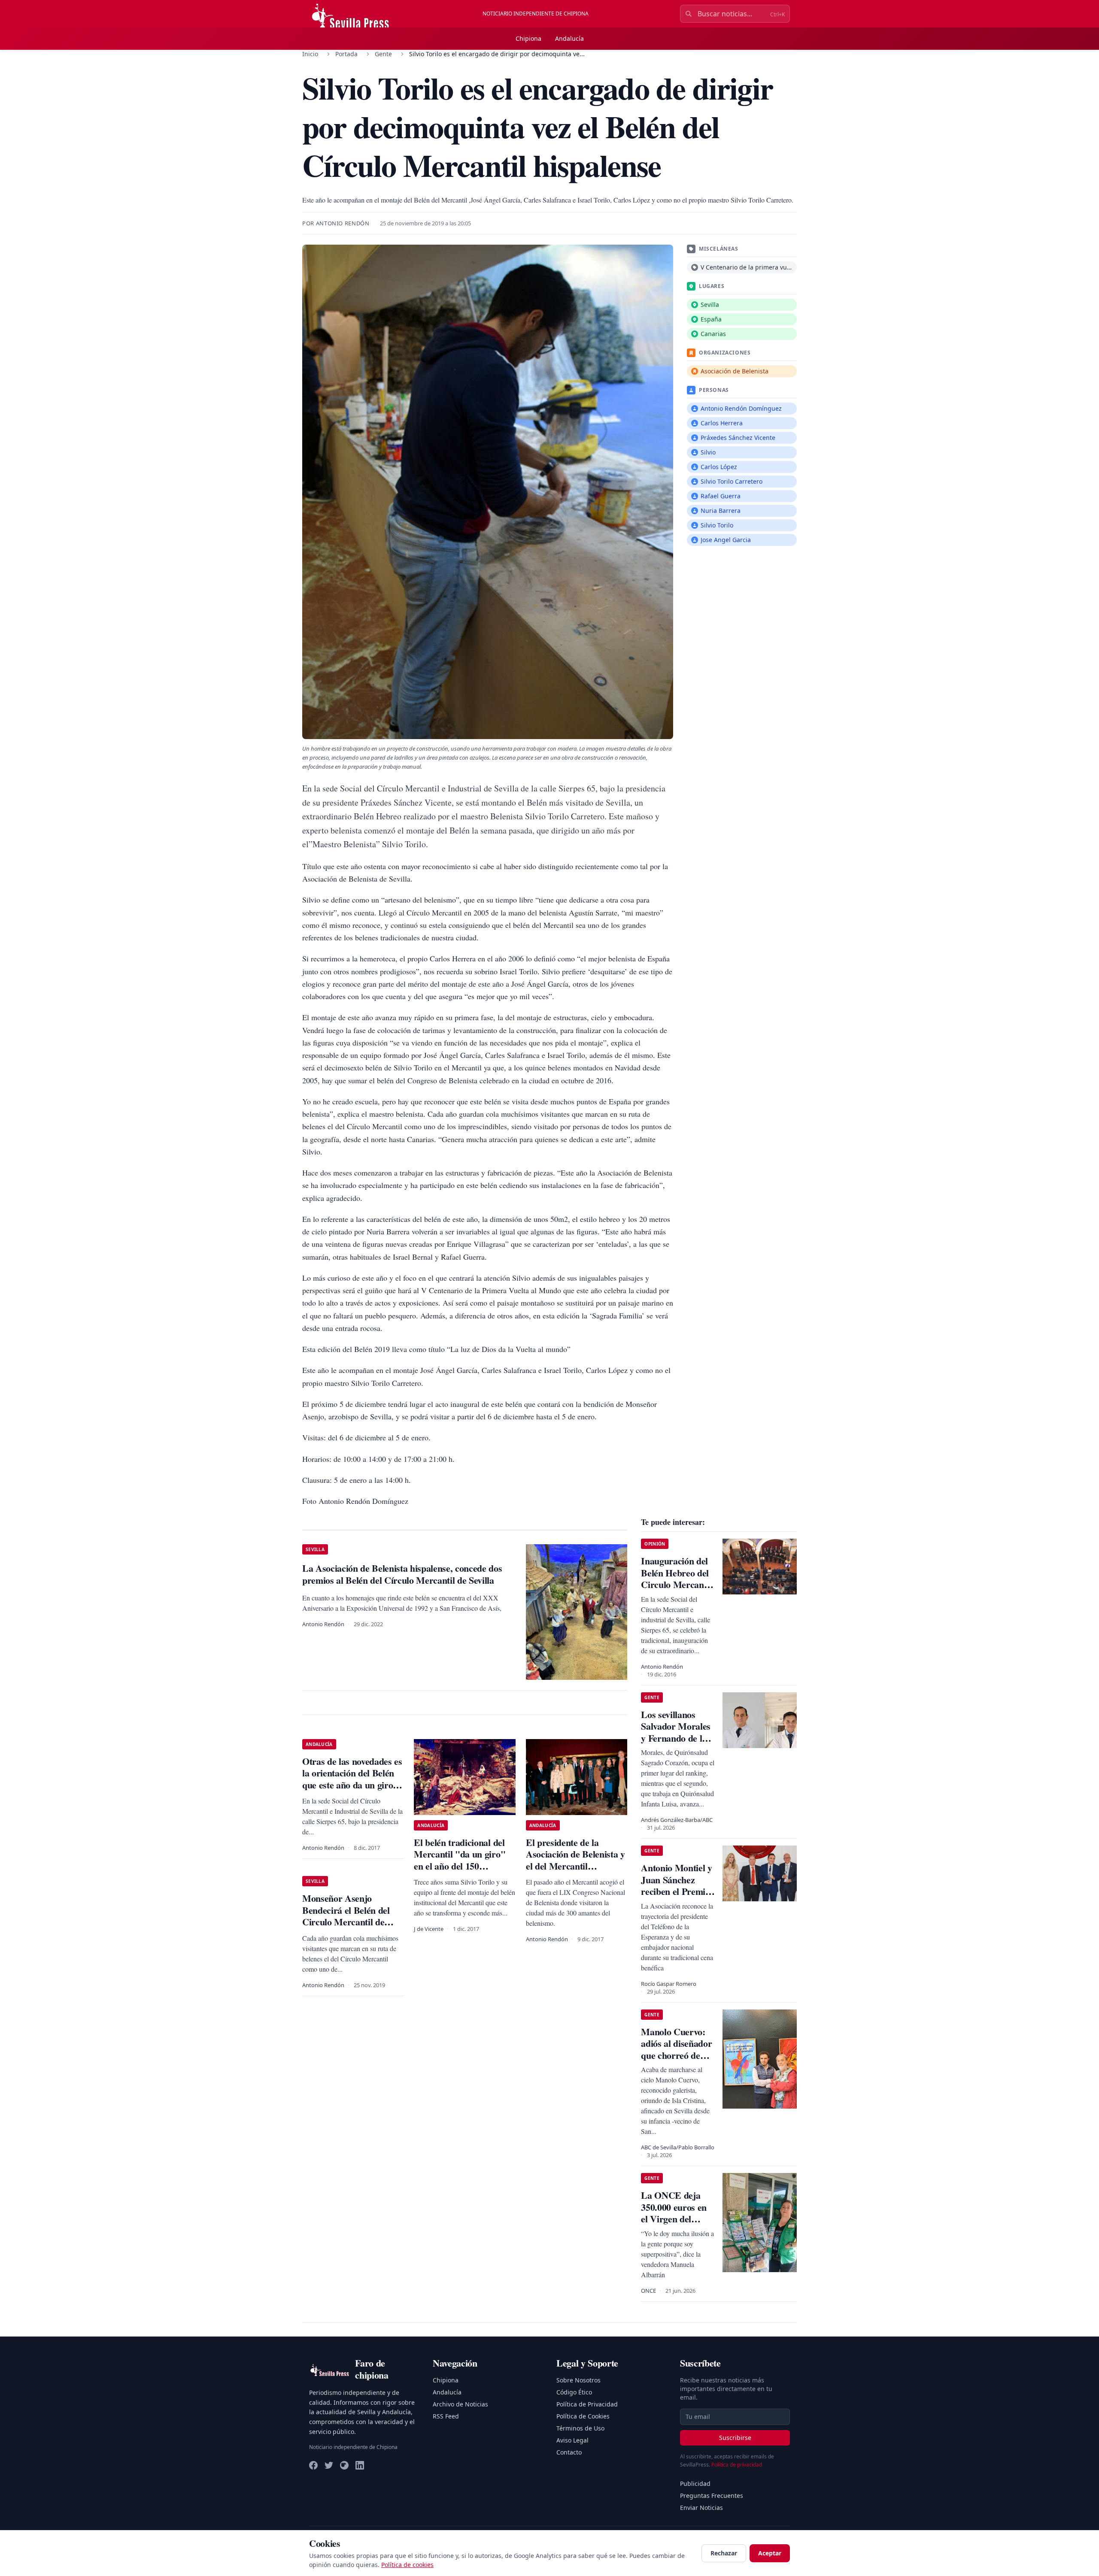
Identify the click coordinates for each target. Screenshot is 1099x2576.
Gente (383, 54)
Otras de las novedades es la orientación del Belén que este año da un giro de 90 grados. (352, 1779)
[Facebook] (313, 2465)
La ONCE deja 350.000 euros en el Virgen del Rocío (674, 2213)
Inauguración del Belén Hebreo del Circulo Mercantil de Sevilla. (676, 1579)
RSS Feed (446, 2416)
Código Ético (574, 2392)
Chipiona (528, 38)
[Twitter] (329, 2465)
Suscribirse (735, 2438)
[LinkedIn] (360, 2465)
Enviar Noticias (701, 2508)
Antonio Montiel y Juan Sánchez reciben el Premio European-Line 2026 (676, 1891)
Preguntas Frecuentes (712, 2496)
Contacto (569, 2452)
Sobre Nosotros (578, 2380)
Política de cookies (407, 2565)
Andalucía (569, 38)
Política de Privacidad (587, 2404)
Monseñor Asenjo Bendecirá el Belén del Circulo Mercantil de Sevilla (346, 1916)
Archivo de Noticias (460, 2404)
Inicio (310, 54)
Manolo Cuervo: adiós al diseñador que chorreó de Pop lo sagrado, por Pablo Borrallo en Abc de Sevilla (678, 2061)
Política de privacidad (737, 2465)
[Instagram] (344, 2465)
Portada (346, 54)
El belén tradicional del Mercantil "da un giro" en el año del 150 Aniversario (460, 1860)
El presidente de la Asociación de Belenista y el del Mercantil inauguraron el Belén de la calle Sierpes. (575, 1866)
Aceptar (770, 2553)
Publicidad (695, 2484)
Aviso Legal (572, 2440)
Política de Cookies (583, 2416)
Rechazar (724, 2553)
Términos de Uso (580, 2428)
